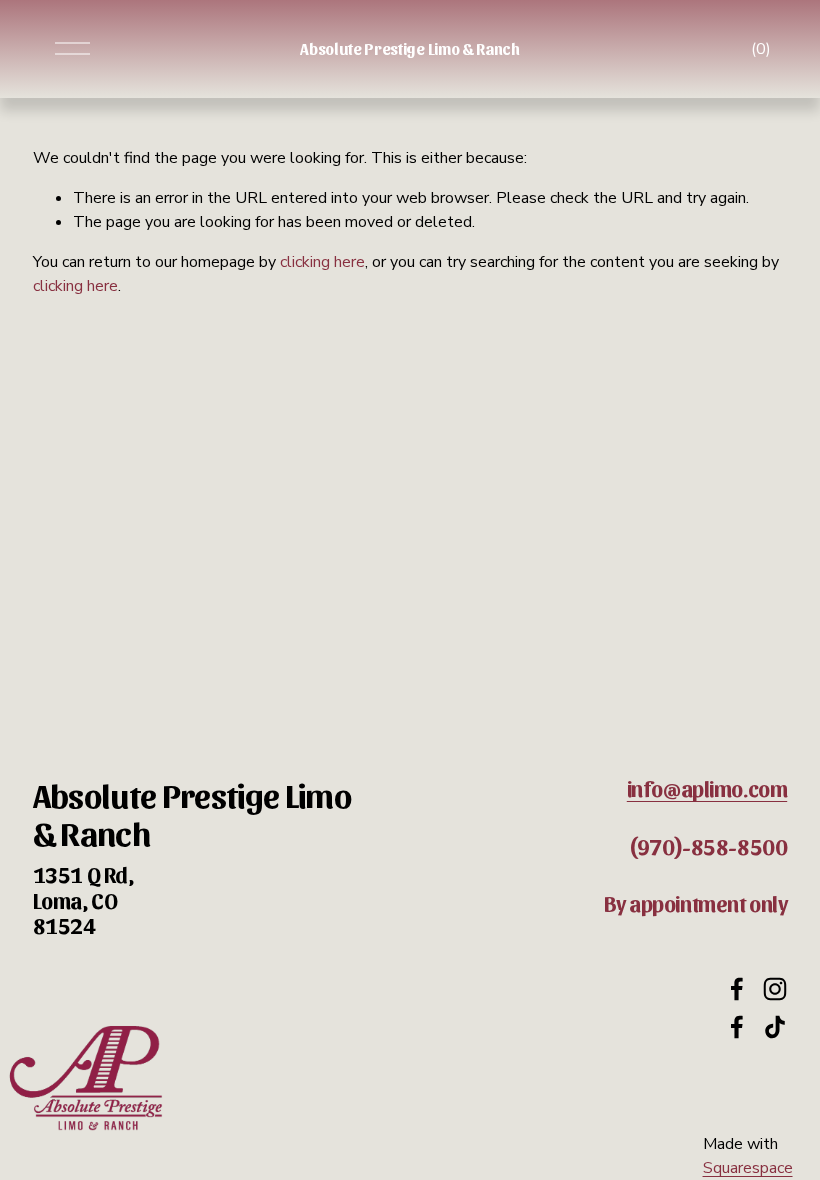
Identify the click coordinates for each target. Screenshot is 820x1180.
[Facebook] (737, 989)
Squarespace (748, 1168)
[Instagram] (775, 989)
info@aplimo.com (707, 788)
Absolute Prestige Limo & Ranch (409, 48)
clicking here (322, 262)
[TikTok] (775, 1027)
